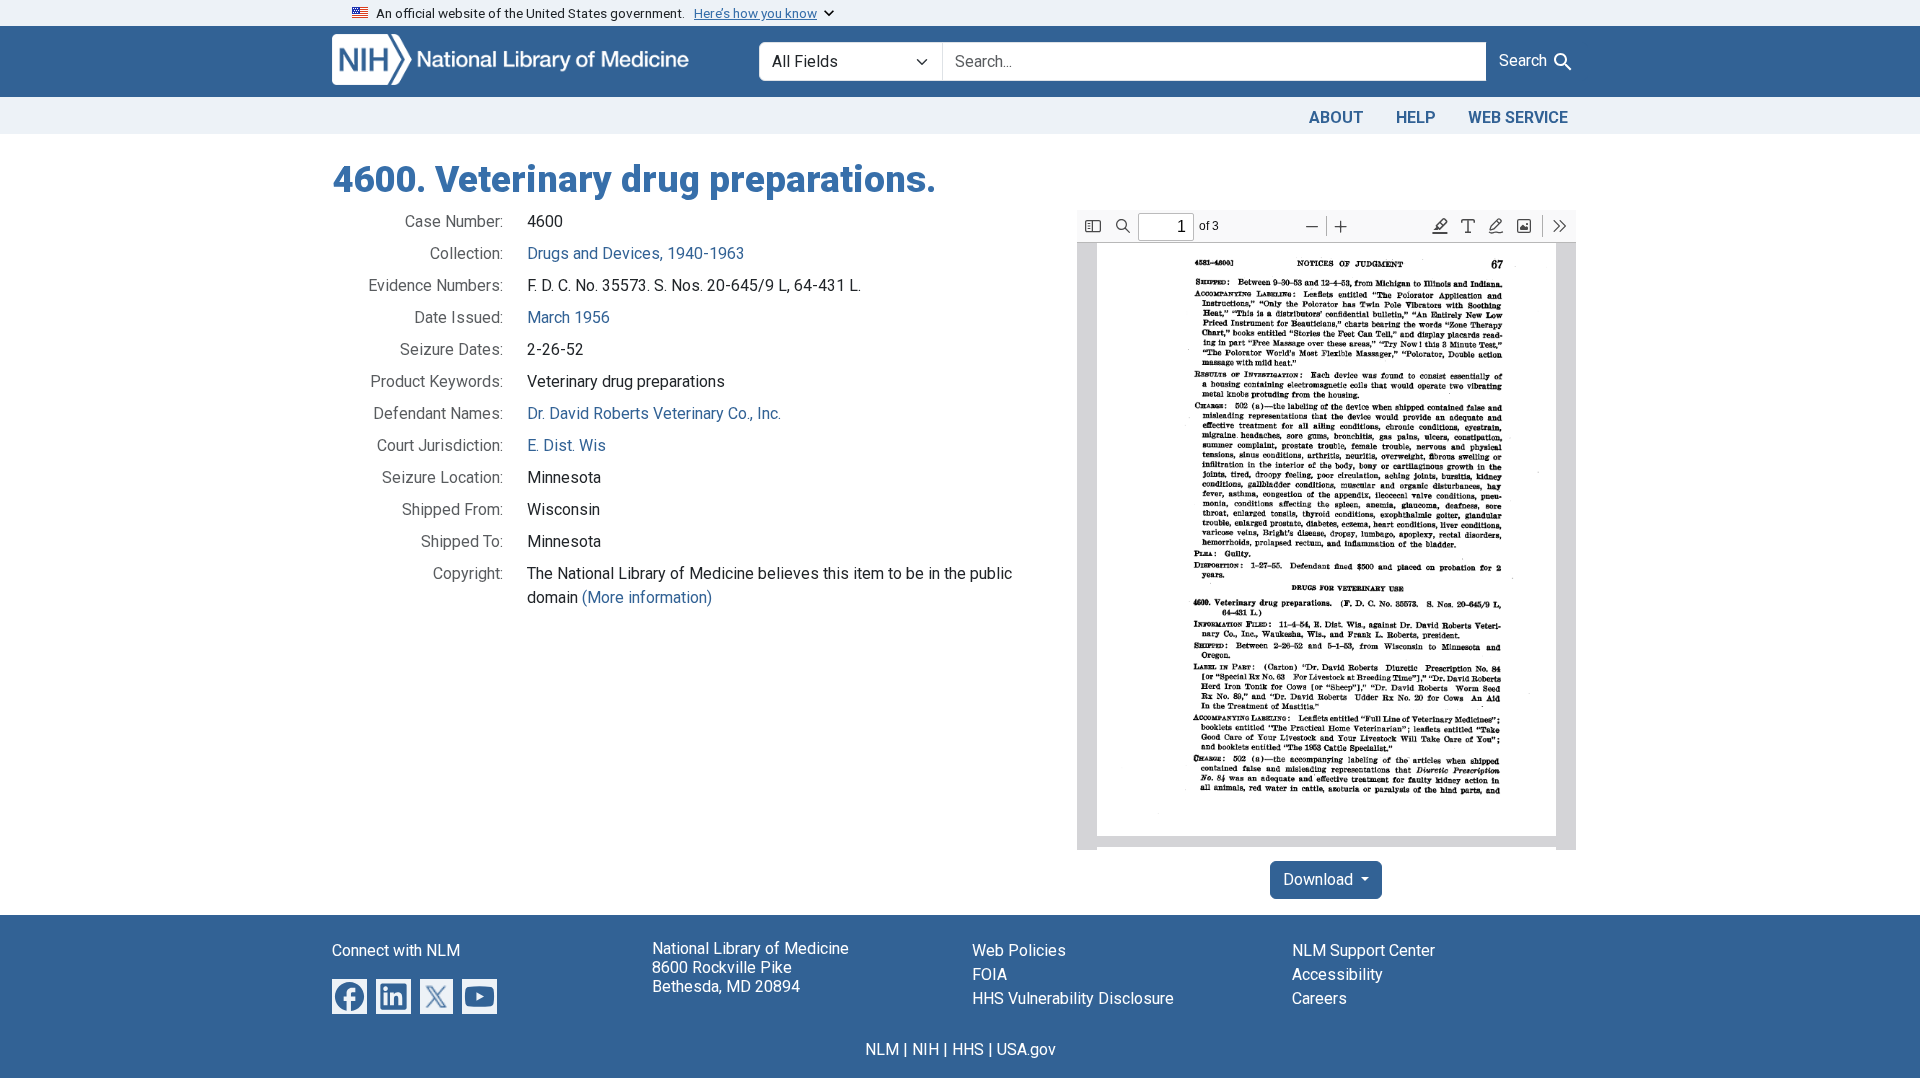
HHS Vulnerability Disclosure (1073, 998)
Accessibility (1337, 974)
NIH (925, 1049)
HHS (968, 1049)
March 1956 (568, 317)
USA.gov (1026, 1049)
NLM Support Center (1363, 950)
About (1336, 117)
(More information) (647, 597)
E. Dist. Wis (566, 445)
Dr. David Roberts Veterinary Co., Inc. (654, 413)
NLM (882, 1049)
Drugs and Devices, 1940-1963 (636, 253)
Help (1416, 117)
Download (1320, 879)
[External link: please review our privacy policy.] (349, 994)
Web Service (1518, 117)
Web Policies (1019, 950)
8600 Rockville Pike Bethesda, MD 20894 (726, 977)
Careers (1319, 998)
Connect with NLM (396, 950)
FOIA (989, 974)
